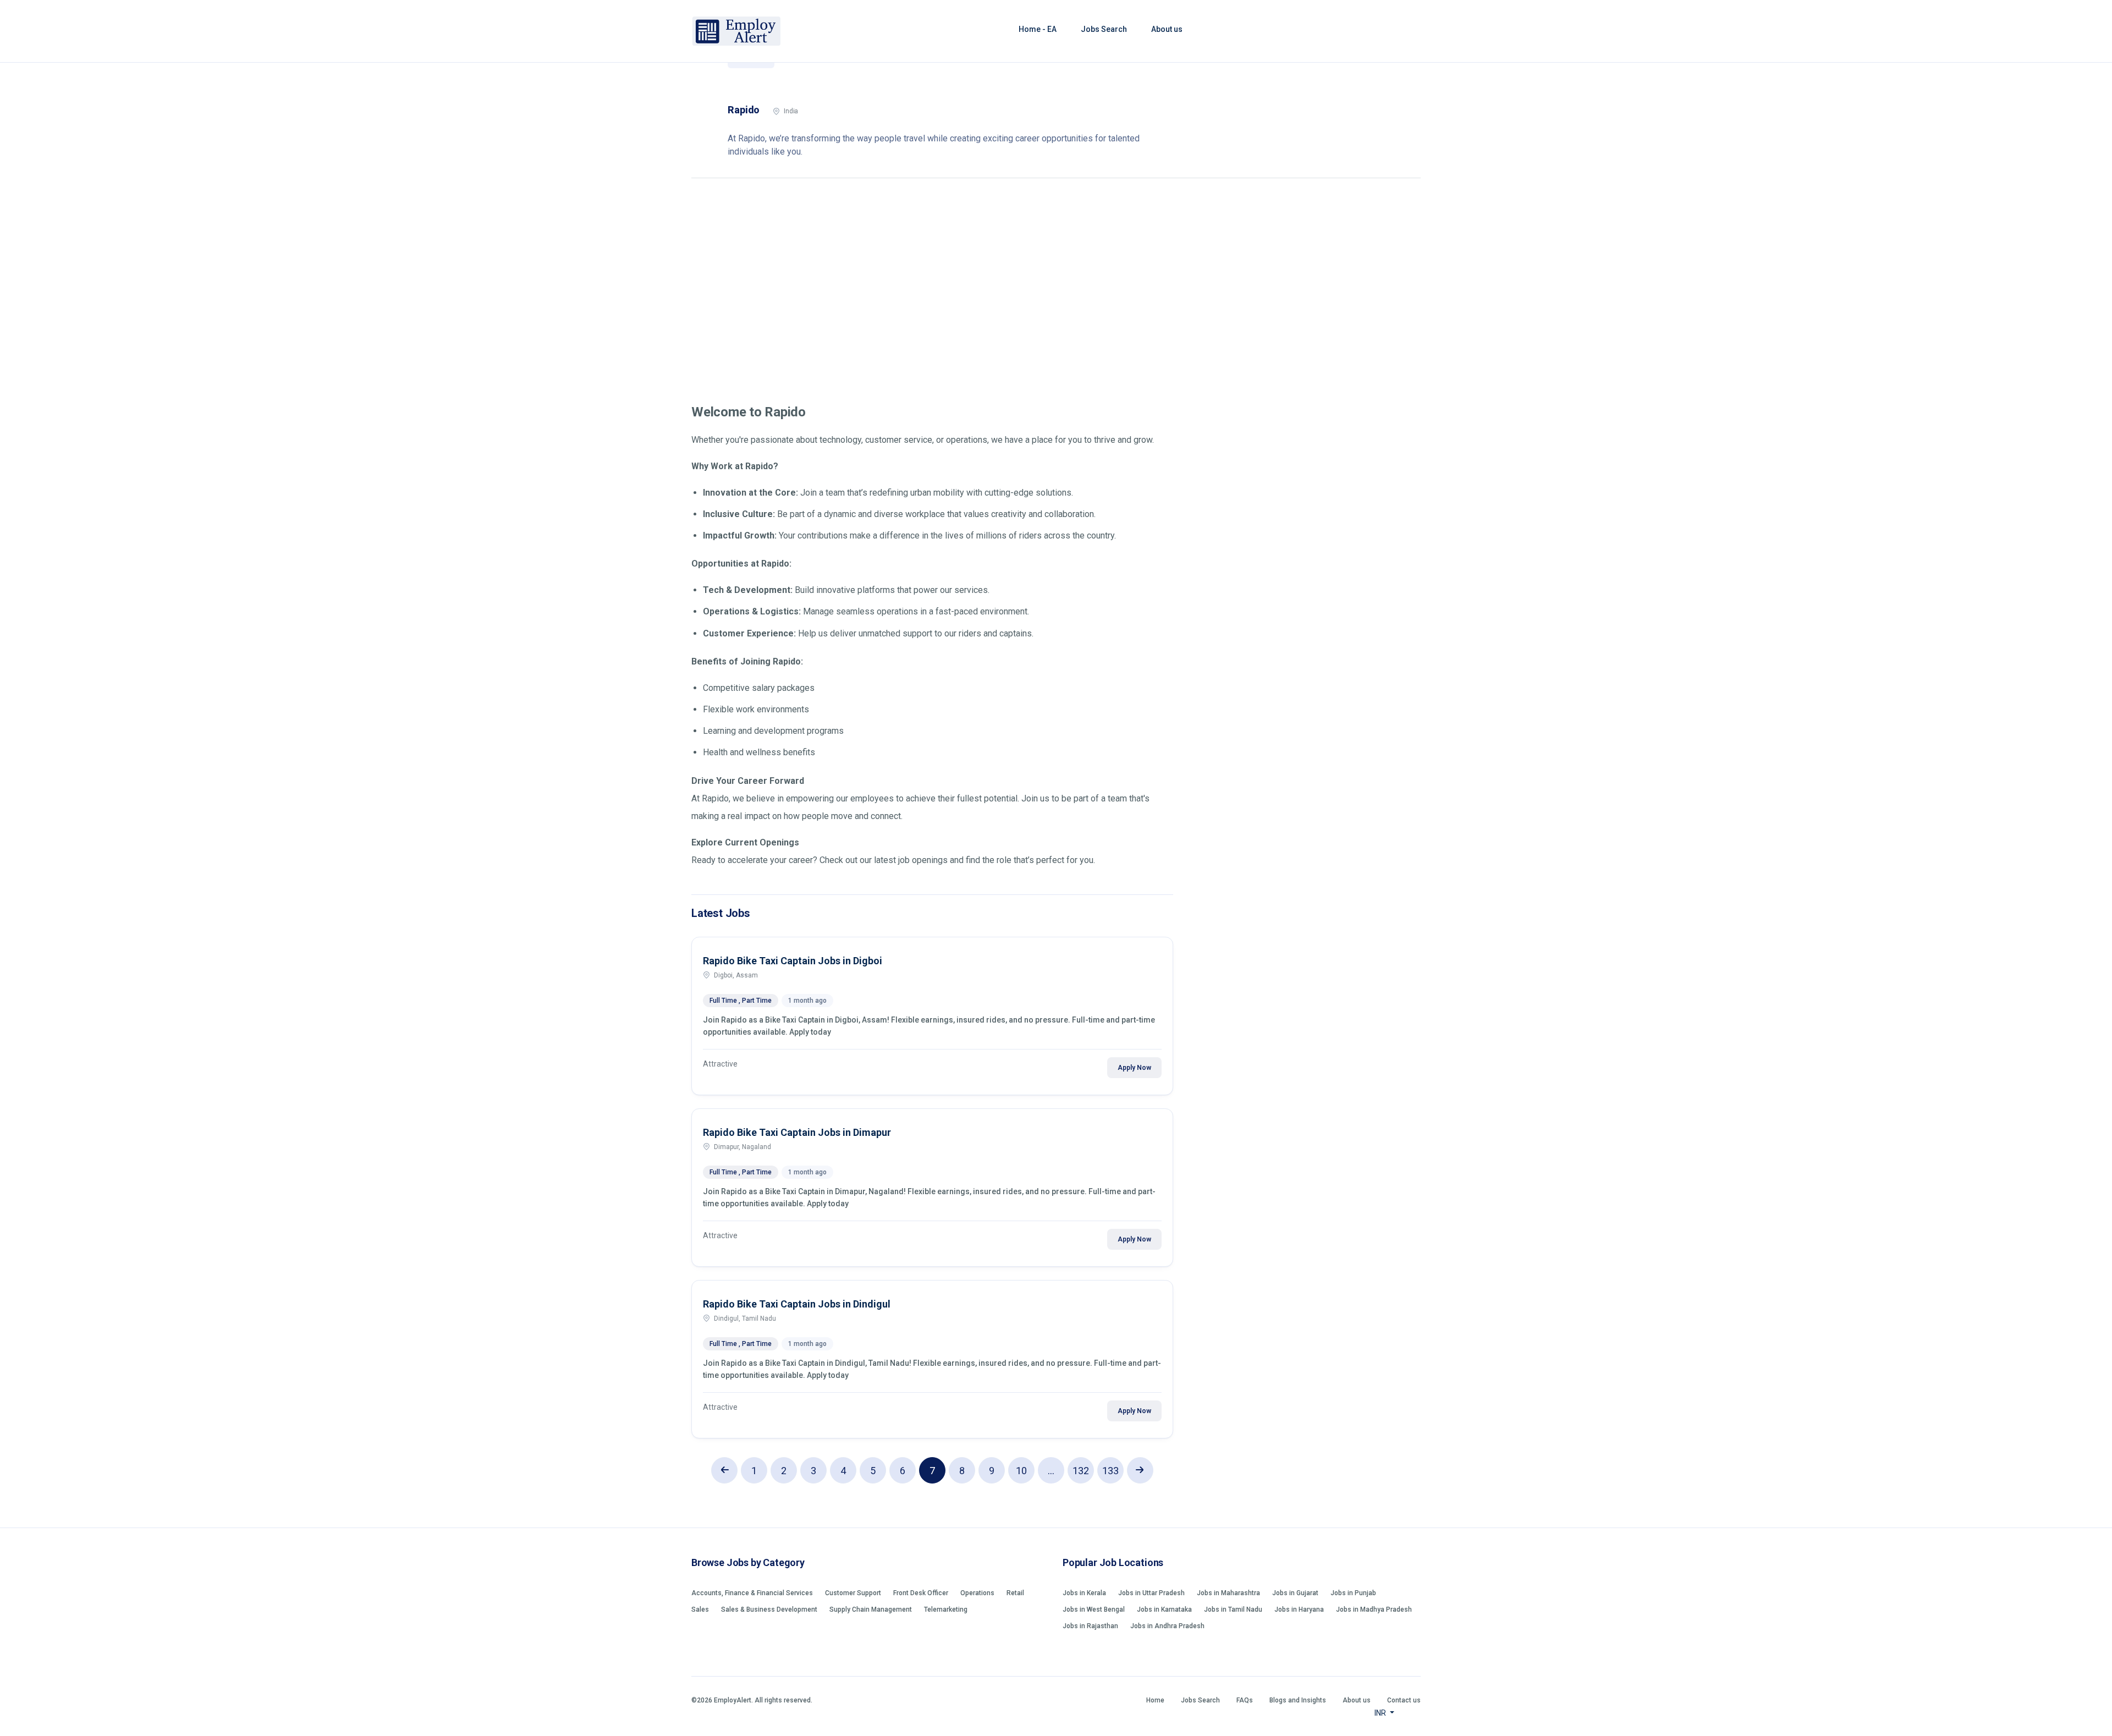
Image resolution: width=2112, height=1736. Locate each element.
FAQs (1245, 1700)
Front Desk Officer (921, 1593)
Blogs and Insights (1298, 1700)
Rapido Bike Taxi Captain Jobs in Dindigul (797, 1304)
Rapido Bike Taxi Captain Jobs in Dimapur (797, 1132)
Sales (700, 1609)
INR (1381, 1713)
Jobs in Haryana (1299, 1609)
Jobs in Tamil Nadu (1233, 1609)
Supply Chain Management (871, 1609)
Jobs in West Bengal (1094, 1609)
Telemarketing (946, 1609)
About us (1167, 29)
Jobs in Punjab (1353, 1593)
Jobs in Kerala (1084, 1593)
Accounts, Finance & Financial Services (752, 1593)
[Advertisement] (1056, 283)
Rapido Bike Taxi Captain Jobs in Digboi (793, 961)
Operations (977, 1593)
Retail (1015, 1593)
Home (1155, 1700)
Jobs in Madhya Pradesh (1374, 1609)
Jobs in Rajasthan (1090, 1626)
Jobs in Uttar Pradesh (1151, 1593)
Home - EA (1038, 29)
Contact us (1404, 1700)
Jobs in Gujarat (1295, 1593)
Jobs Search (1104, 29)
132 (1081, 1471)
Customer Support (853, 1593)
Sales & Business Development (769, 1609)
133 (1110, 1471)
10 (1021, 1471)
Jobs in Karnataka (1164, 1609)
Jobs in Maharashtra (1228, 1593)
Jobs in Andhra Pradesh (1167, 1626)
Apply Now (1134, 1068)
